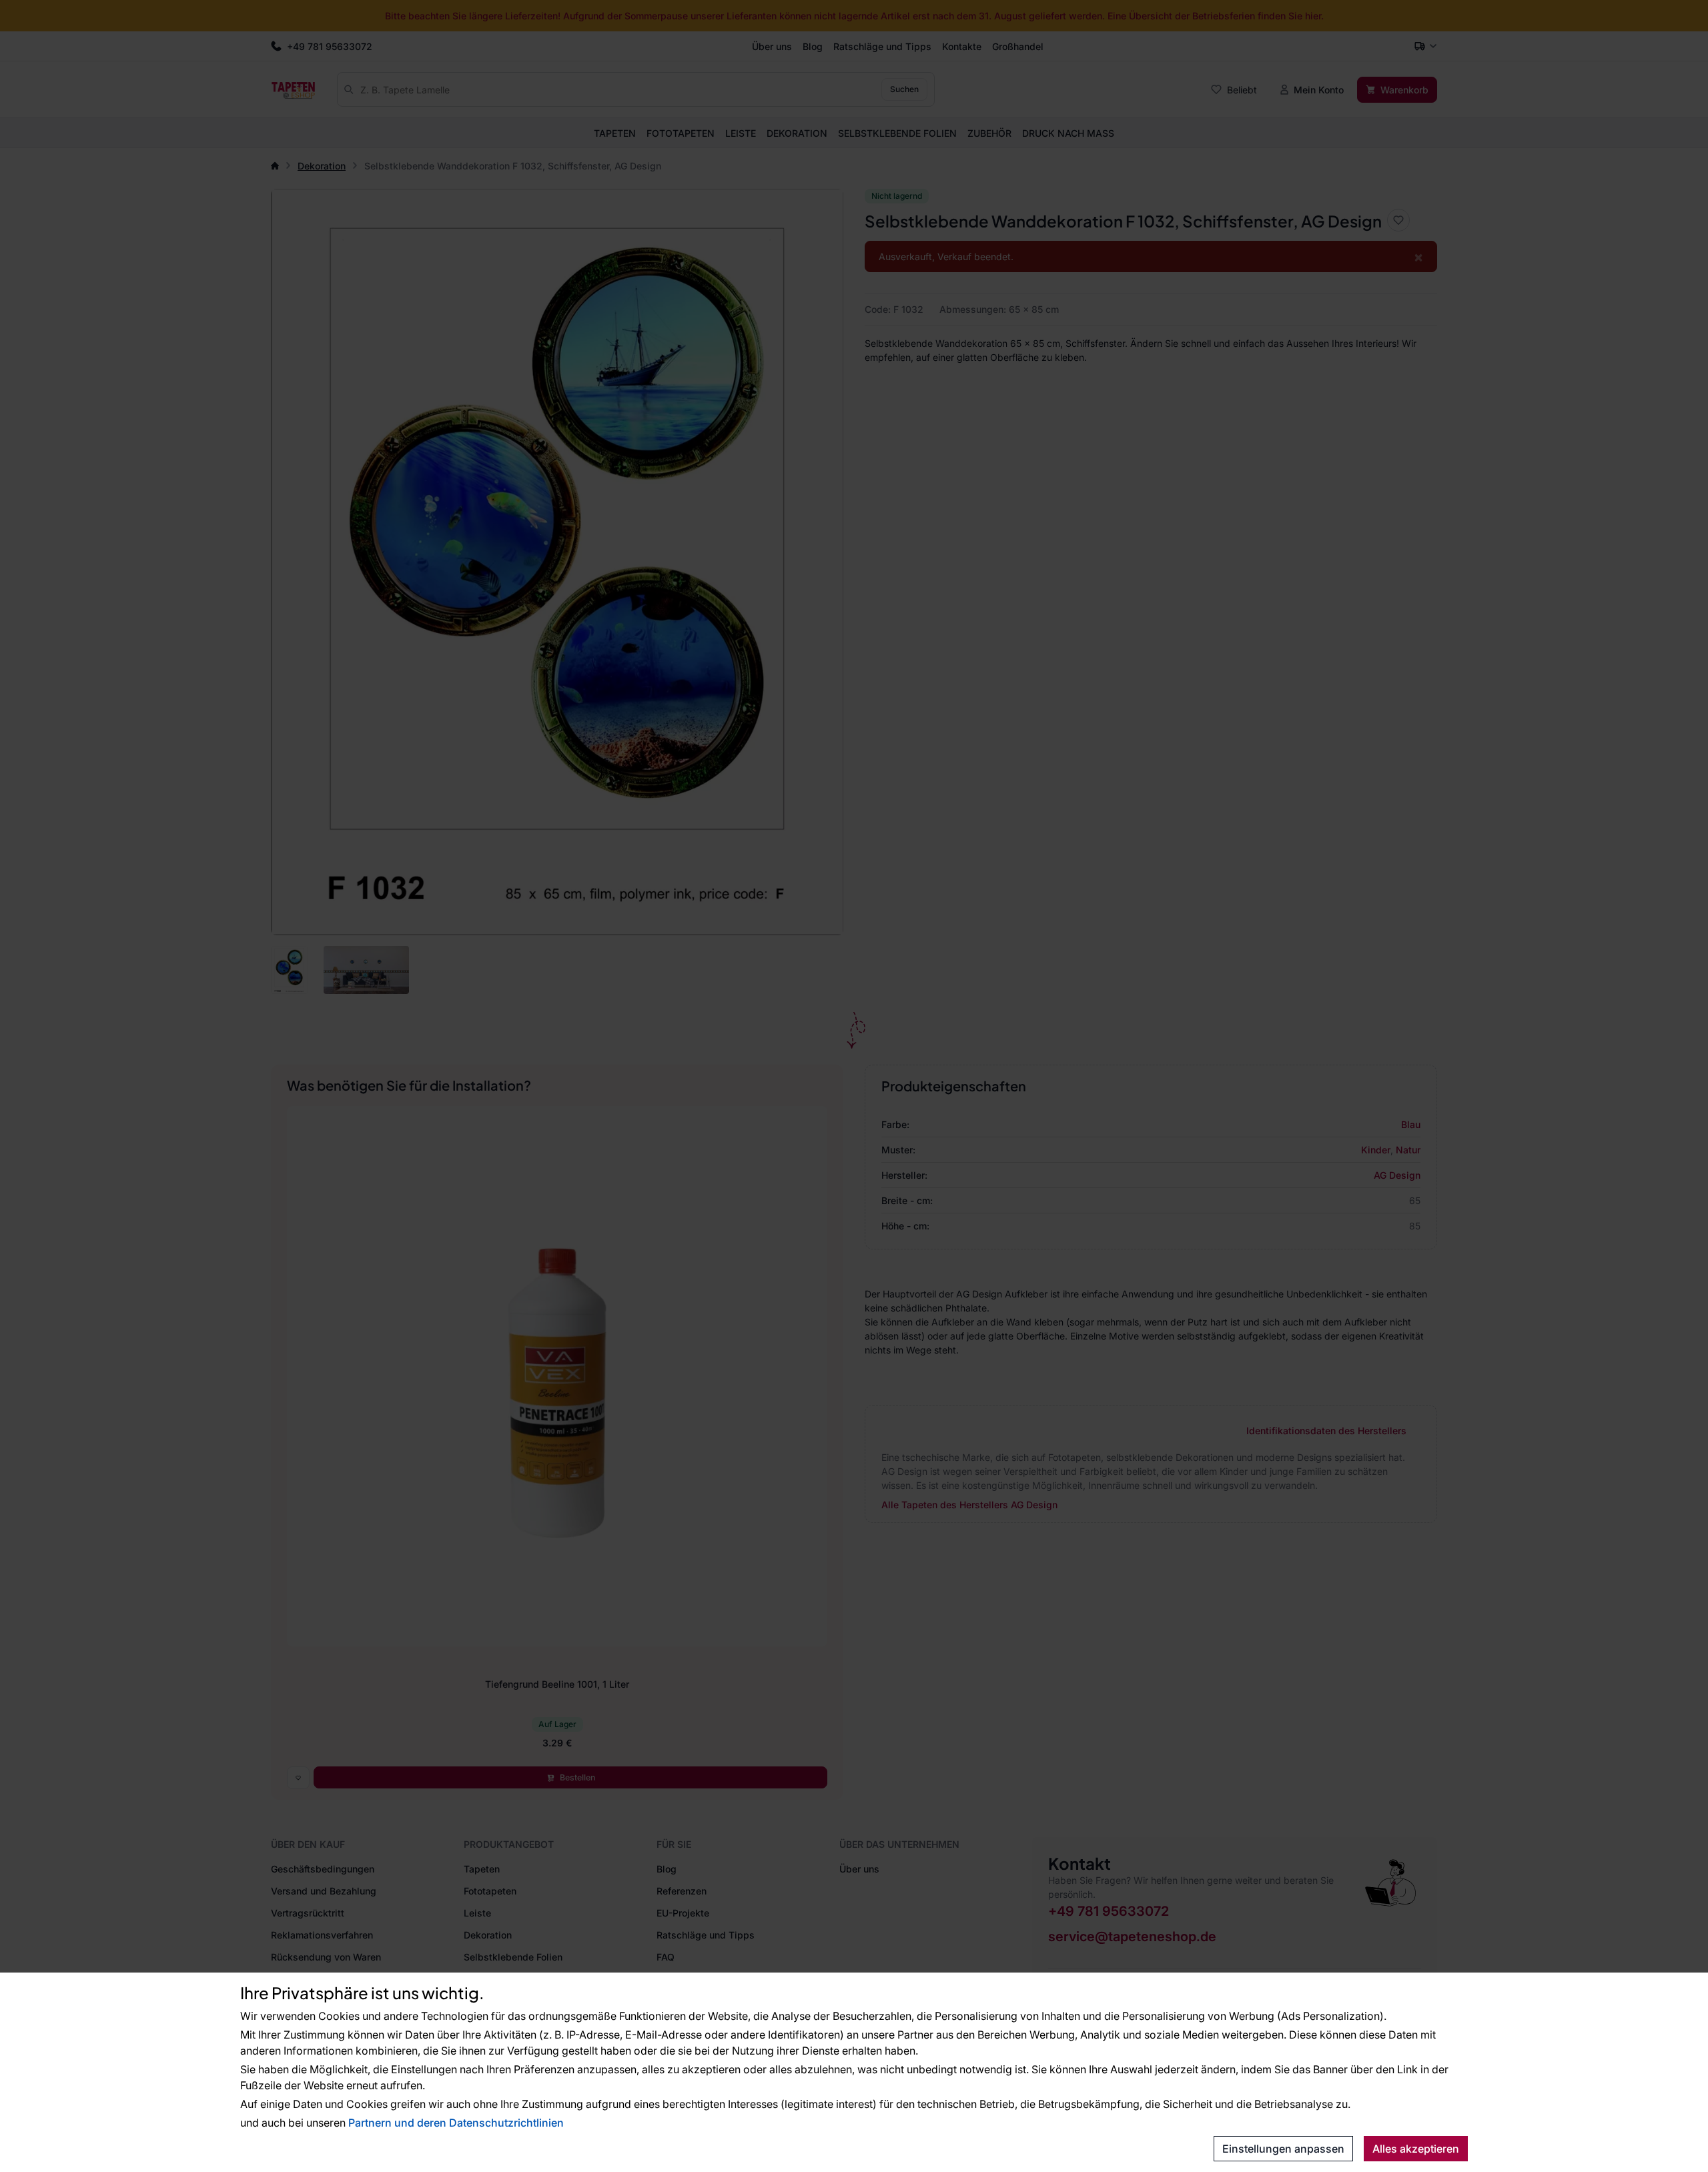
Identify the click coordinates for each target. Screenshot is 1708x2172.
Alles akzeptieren (1416, 2149)
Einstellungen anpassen (1283, 2149)
